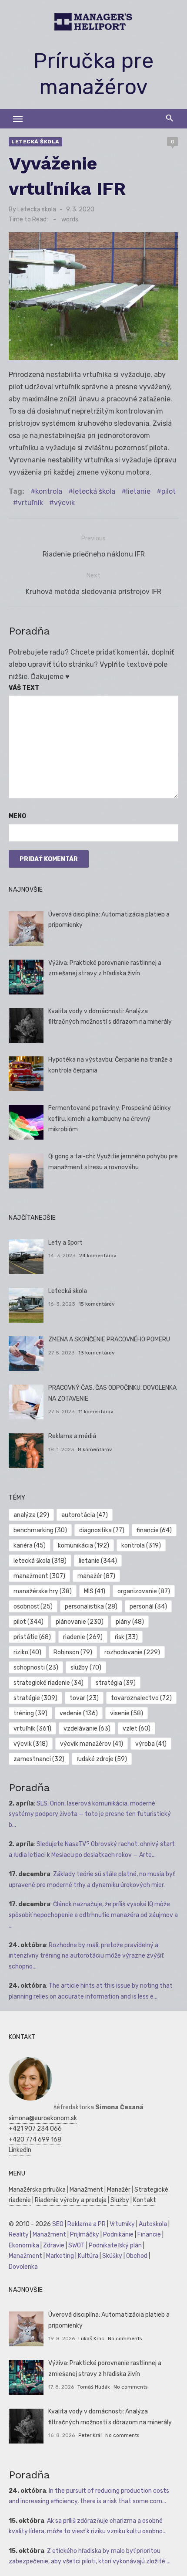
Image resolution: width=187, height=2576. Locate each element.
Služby (120, 2200)
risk (126, 1637)
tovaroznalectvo (141, 1698)
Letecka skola (37, 209)
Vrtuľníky (122, 2224)
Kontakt (145, 2200)
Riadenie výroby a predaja (71, 2200)
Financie (149, 2235)
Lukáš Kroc (91, 2338)
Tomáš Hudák (94, 2387)
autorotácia (85, 1515)
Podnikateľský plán (115, 2245)
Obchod (137, 2256)
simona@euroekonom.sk (43, 2118)
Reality (19, 2235)
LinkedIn (20, 2150)
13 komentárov (97, 1353)
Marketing (60, 2256)
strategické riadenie (48, 1683)
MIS (95, 1591)
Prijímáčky (85, 2235)
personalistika (91, 1607)
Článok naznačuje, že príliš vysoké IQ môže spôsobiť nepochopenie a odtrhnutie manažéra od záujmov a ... (93, 1915)
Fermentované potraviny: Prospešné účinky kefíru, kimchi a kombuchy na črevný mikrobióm (110, 1119)
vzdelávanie (87, 1729)
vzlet (137, 1729)
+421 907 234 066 (35, 2129)
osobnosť (33, 1607)
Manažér (119, 2190)
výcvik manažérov (92, 1744)
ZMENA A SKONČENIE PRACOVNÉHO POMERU (109, 1339)
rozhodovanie (132, 1652)
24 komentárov (98, 1256)
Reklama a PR (87, 2224)
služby (86, 1668)
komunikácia (83, 1546)
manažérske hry (43, 1591)
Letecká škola (35, 142)
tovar (84, 1698)
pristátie (32, 1637)
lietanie (138, 491)
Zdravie (54, 2245)
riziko (27, 1652)
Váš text (24, 688)
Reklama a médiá (72, 1436)
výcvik (64, 503)
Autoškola (153, 2224)
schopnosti (36, 1668)
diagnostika (102, 1530)
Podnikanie (118, 2235)
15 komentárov (97, 1304)
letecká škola (94, 491)
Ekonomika (24, 2245)
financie (154, 1530)
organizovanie (144, 1591)
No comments (125, 2338)
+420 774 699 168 (35, 2140)
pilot (169, 491)
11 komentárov (96, 1412)
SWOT (77, 2245)
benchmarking (40, 1530)
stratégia (116, 1683)
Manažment (86, 2190)
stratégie (35, 1698)
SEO (58, 2224)
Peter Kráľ (90, 2435)
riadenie (83, 1637)
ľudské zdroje (102, 1759)
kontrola (49, 491)
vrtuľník (30, 503)
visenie (127, 1713)
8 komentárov (95, 1449)
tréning (30, 1713)
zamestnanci (39, 1759)
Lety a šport (65, 1243)
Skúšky (112, 2256)
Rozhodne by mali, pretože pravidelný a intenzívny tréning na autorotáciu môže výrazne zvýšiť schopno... (86, 1956)
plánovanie (80, 1622)
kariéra (30, 1546)
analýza (31, 1515)
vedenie (79, 1713)
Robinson (73, 1652)
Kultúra (88, 2256)
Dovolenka (23, 2267)
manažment (39, 1576)
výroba (151, 1744)
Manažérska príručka (37, 2190)
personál (148, 1607)
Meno (17, 816)
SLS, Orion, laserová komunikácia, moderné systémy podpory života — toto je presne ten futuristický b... (90, 1814)
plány (130, 1622)
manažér (96, 1576)
